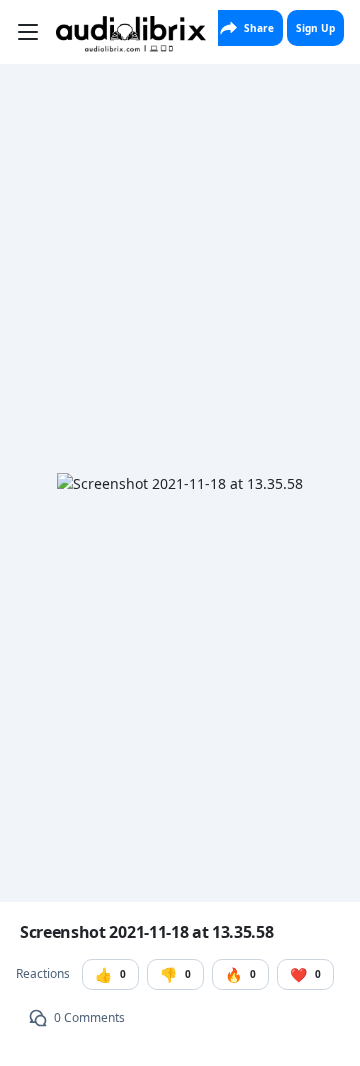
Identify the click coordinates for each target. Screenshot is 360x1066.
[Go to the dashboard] (131, 34)
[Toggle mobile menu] (28, 32)
